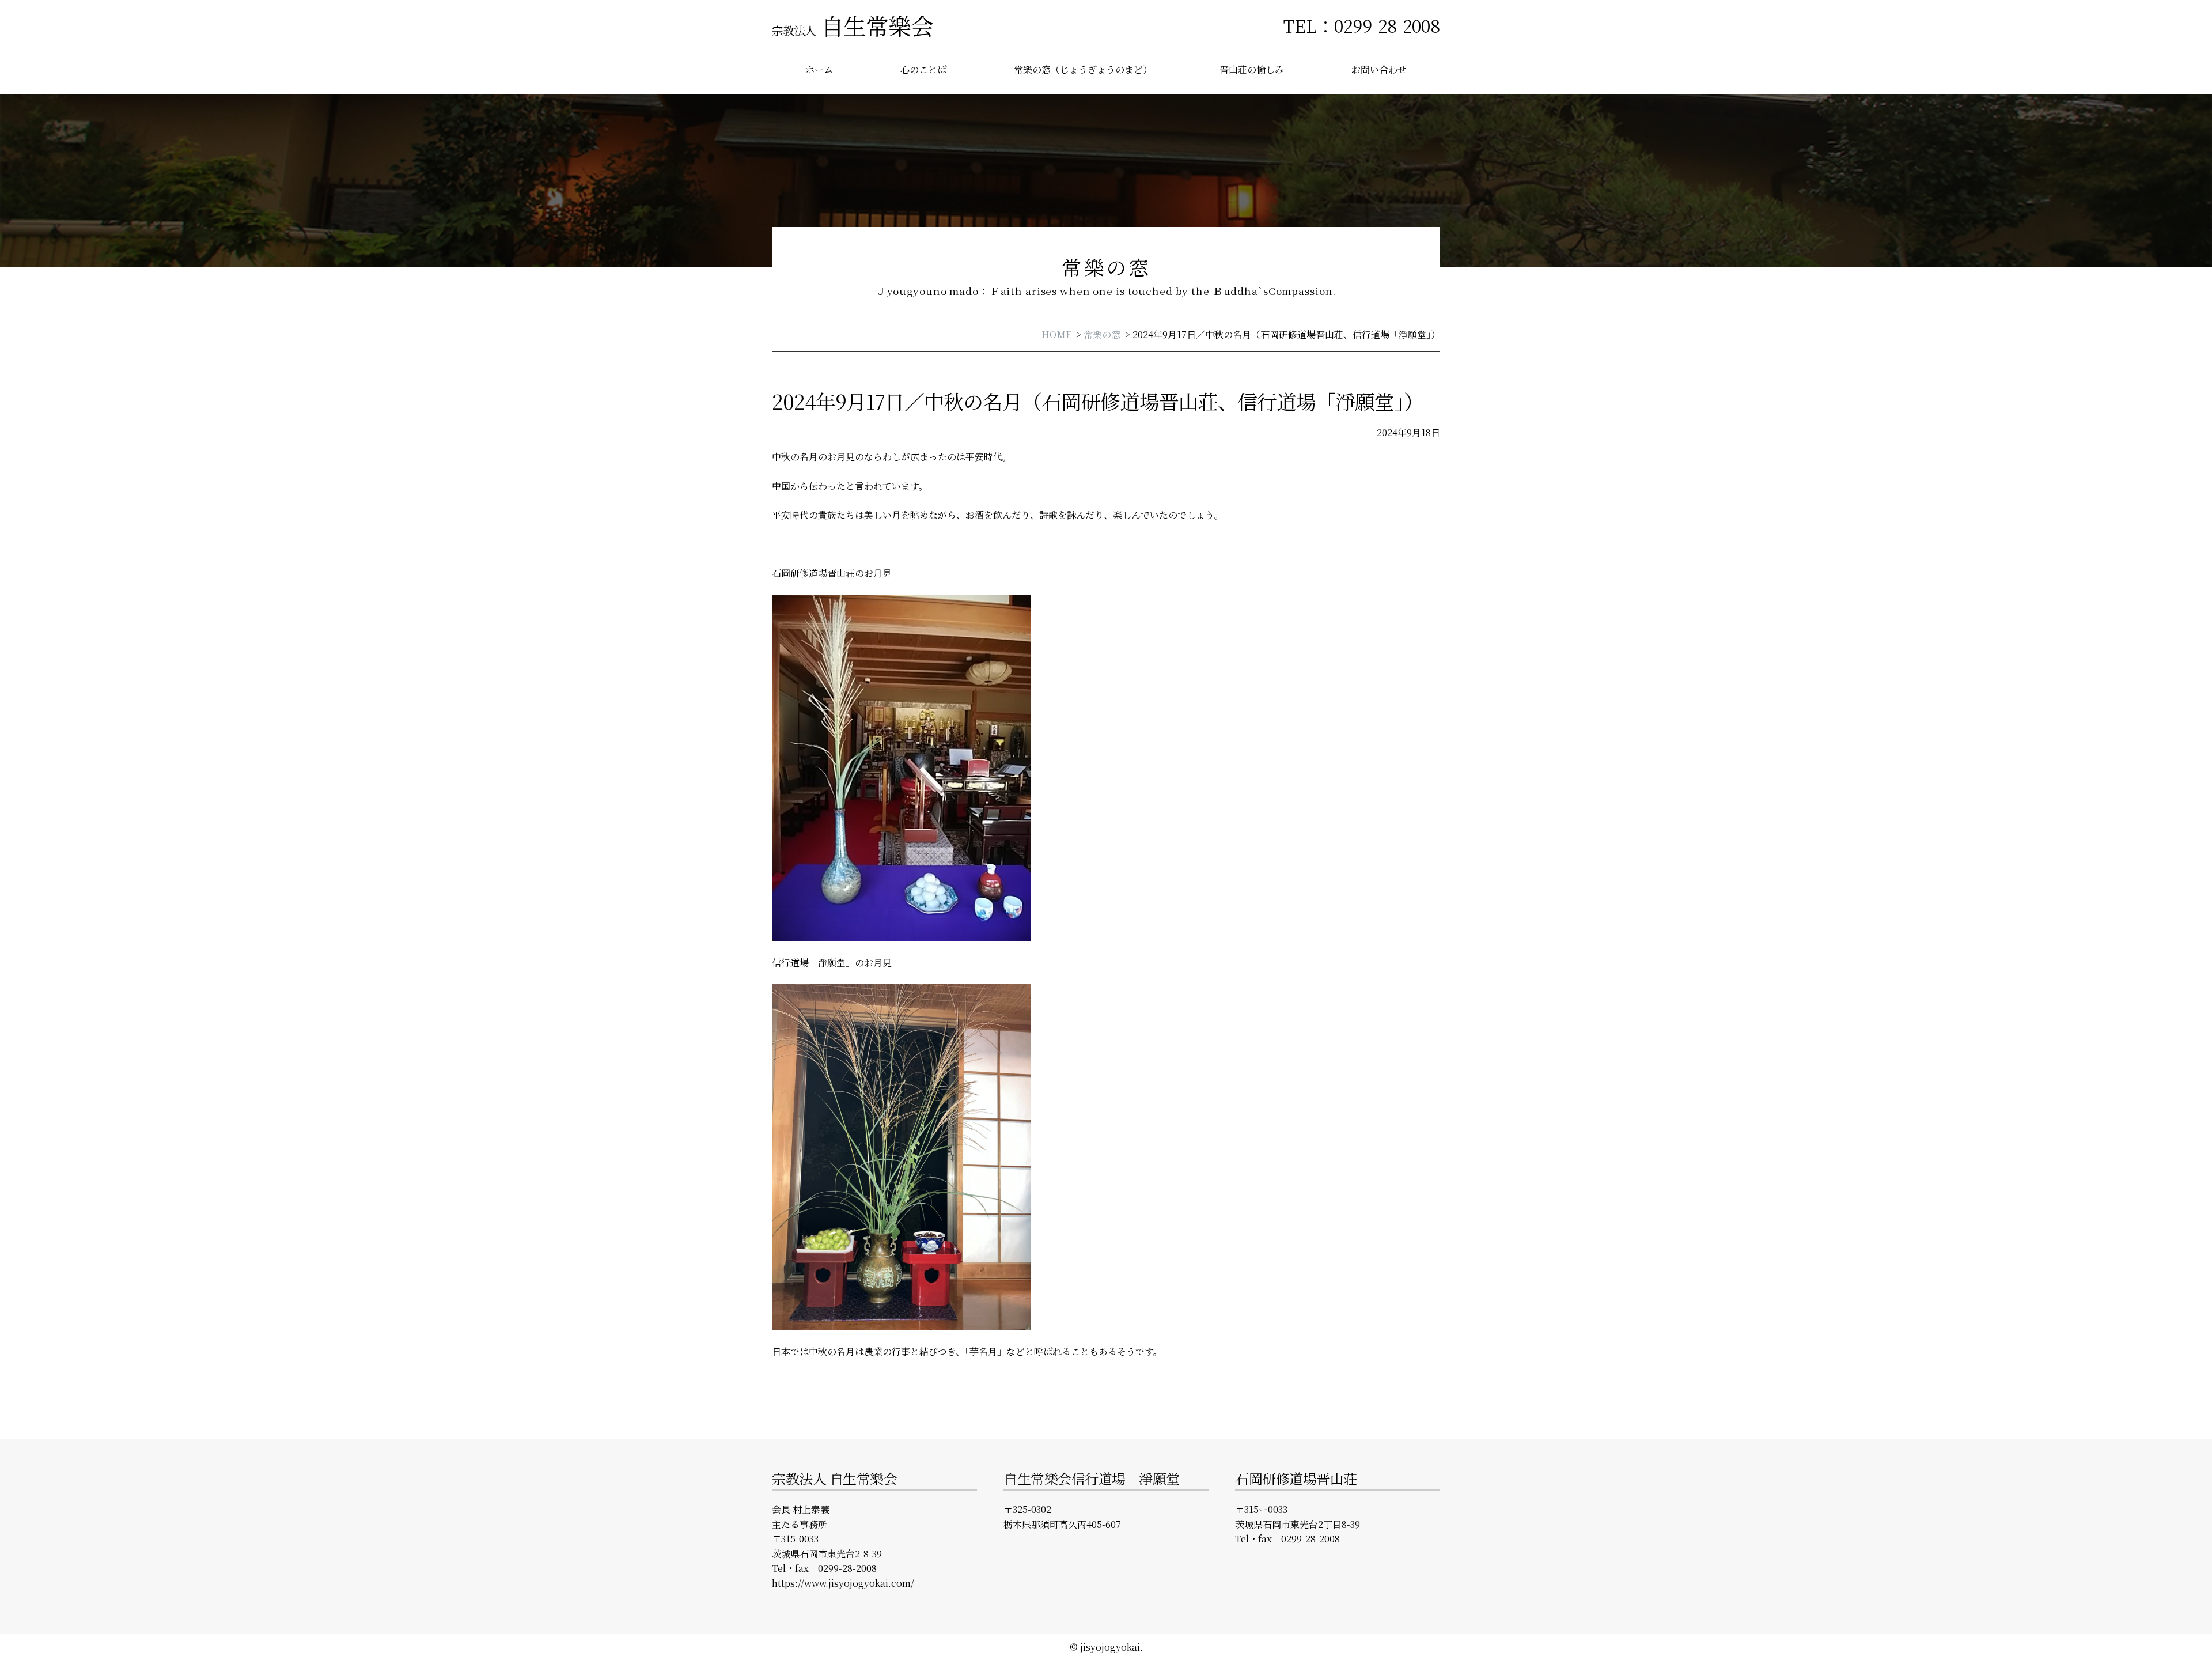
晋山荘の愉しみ (1252, 69)
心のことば (923, 69)
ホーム (819, 69)
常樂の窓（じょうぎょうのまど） (1083, 69)
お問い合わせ (1379, 69)
